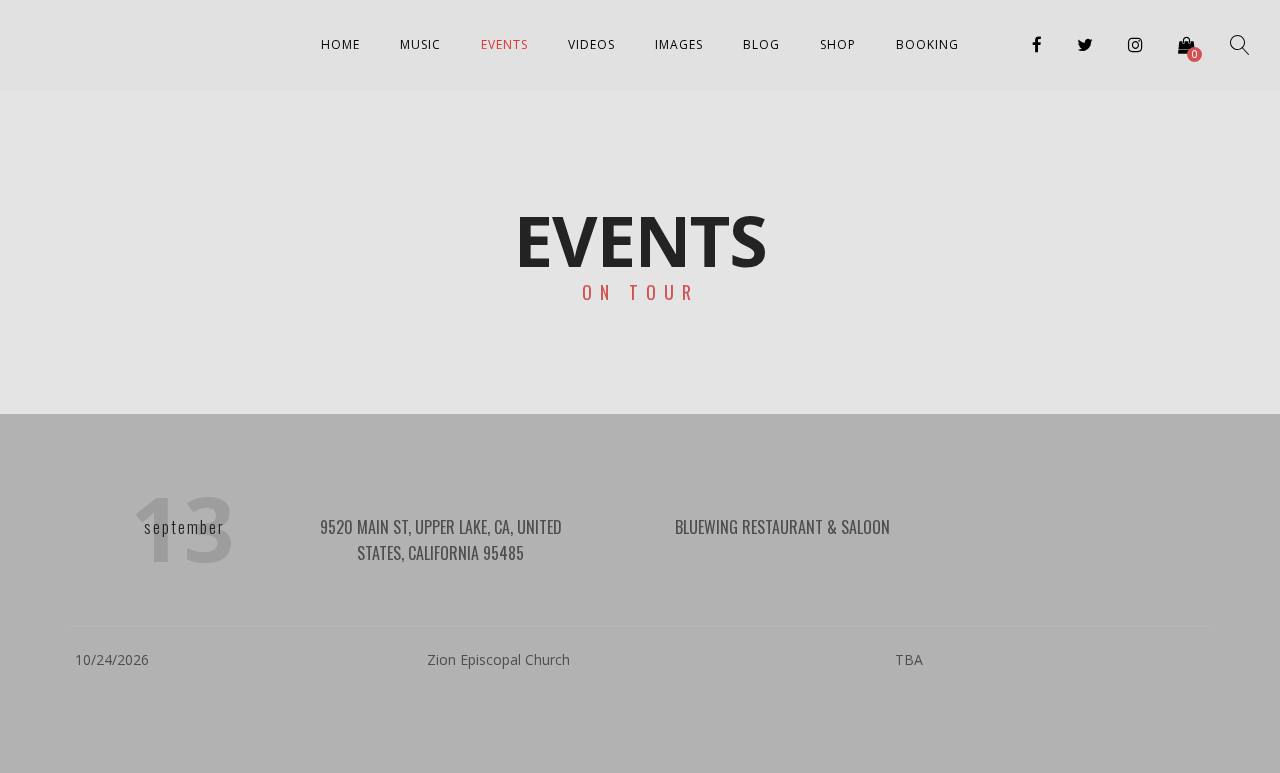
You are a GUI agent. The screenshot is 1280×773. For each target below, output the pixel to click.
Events (504, 44)
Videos (591, 44)
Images (679, 44)
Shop (838, 44)
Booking (927, 44)
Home (340, 44)
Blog (761, 44)
